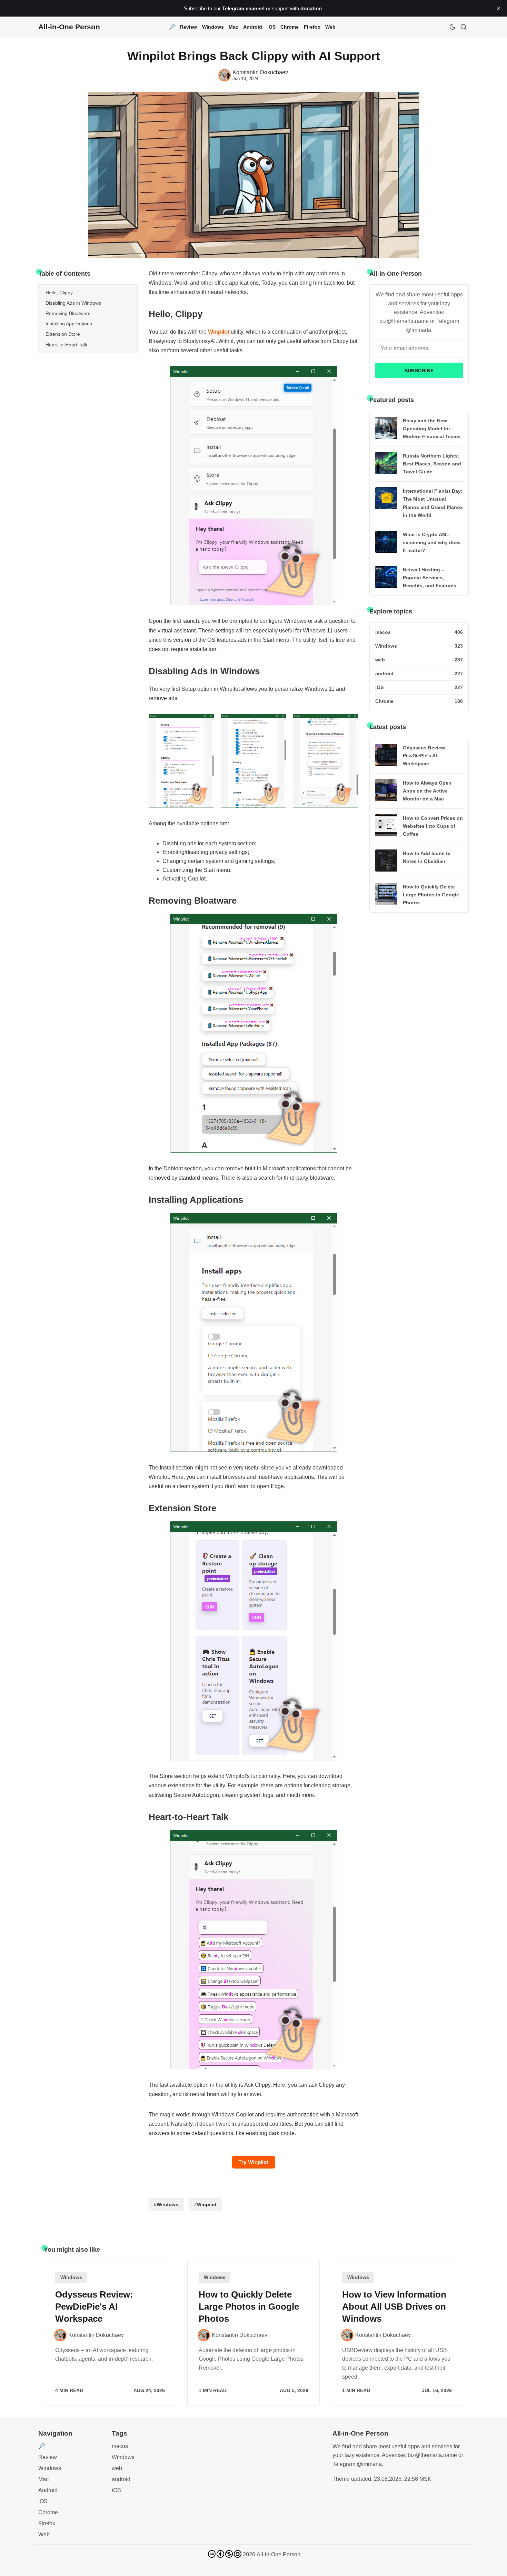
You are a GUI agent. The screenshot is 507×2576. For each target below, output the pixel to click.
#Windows (166, 2204)
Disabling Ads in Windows (73, 303)
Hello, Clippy (59, 293)
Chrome (290, 27)
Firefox (312, 27)
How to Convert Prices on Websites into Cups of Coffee (433, 826)
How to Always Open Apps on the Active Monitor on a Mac (427, 791)
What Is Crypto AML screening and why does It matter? (432, 542)
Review (188, 27)
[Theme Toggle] (453, 27)
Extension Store (63, 334)
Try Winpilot (254, 2162)
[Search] (464, 27)
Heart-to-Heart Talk (66, 345)
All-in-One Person (279, 2554)
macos (120, 2446)
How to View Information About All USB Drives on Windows (394, 2307)
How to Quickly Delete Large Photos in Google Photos (431, 895)
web (117, 2468)
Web (330, 27)
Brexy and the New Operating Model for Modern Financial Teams (432, 429)
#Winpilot (205, 2204)
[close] (499, 8)
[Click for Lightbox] (254, 486)
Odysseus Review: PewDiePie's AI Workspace (425, 756)
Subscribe (419, 371)
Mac (233, 27)
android (121, 2479)
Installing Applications (69, 324)
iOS (271, 27)
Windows (213, 27)
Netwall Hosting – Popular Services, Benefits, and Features (430, 578)
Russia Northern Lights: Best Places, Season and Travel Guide (432, 464)
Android (253, 27)
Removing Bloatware (68, 313)
